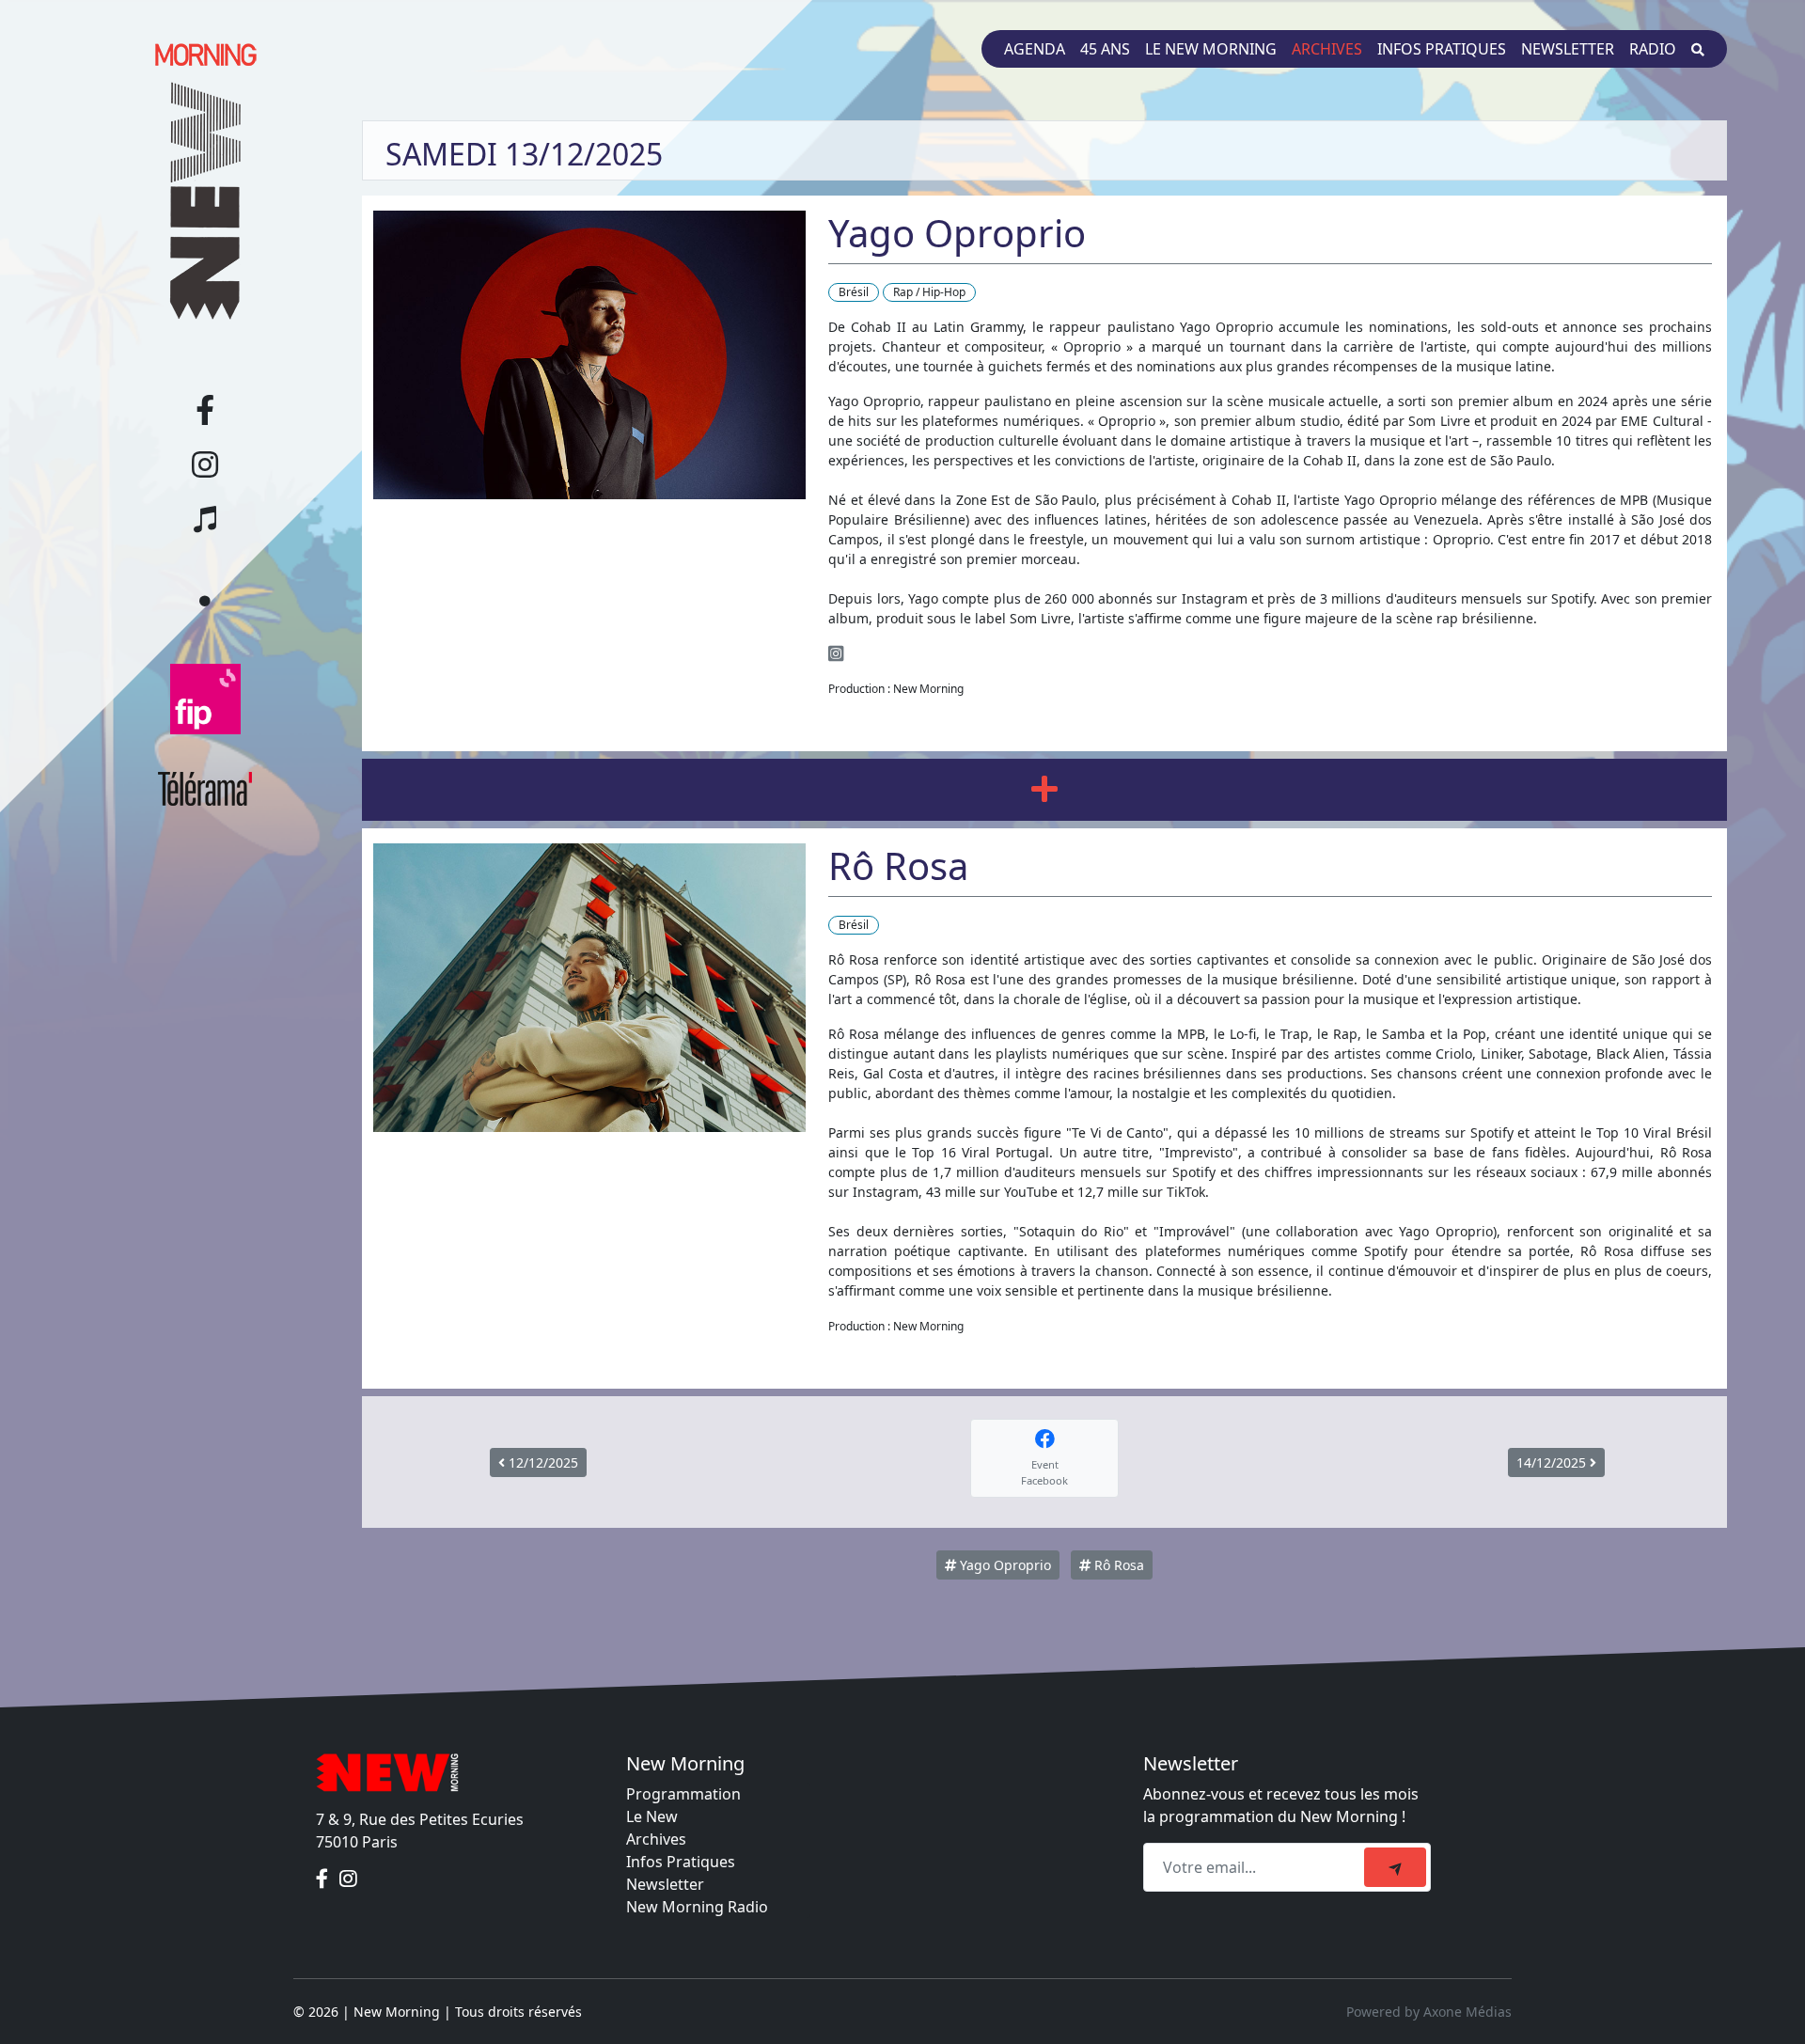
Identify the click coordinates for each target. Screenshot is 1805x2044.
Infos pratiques (1442, 49)
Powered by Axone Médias (1429, 2012)
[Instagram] (836, 653)
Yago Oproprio (1004, 1565)
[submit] (1395, 1867)
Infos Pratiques (681, 1862)
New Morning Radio (697, 1907)
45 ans (1105, 49)
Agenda (1035, 49)
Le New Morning (1211, 49)
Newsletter (1568, 49)
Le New (652, 1816)
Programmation (683, 1794)
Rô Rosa (1117, 1565)
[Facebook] (324, 1879)
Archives (1327, 49)
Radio (1653, 49)
